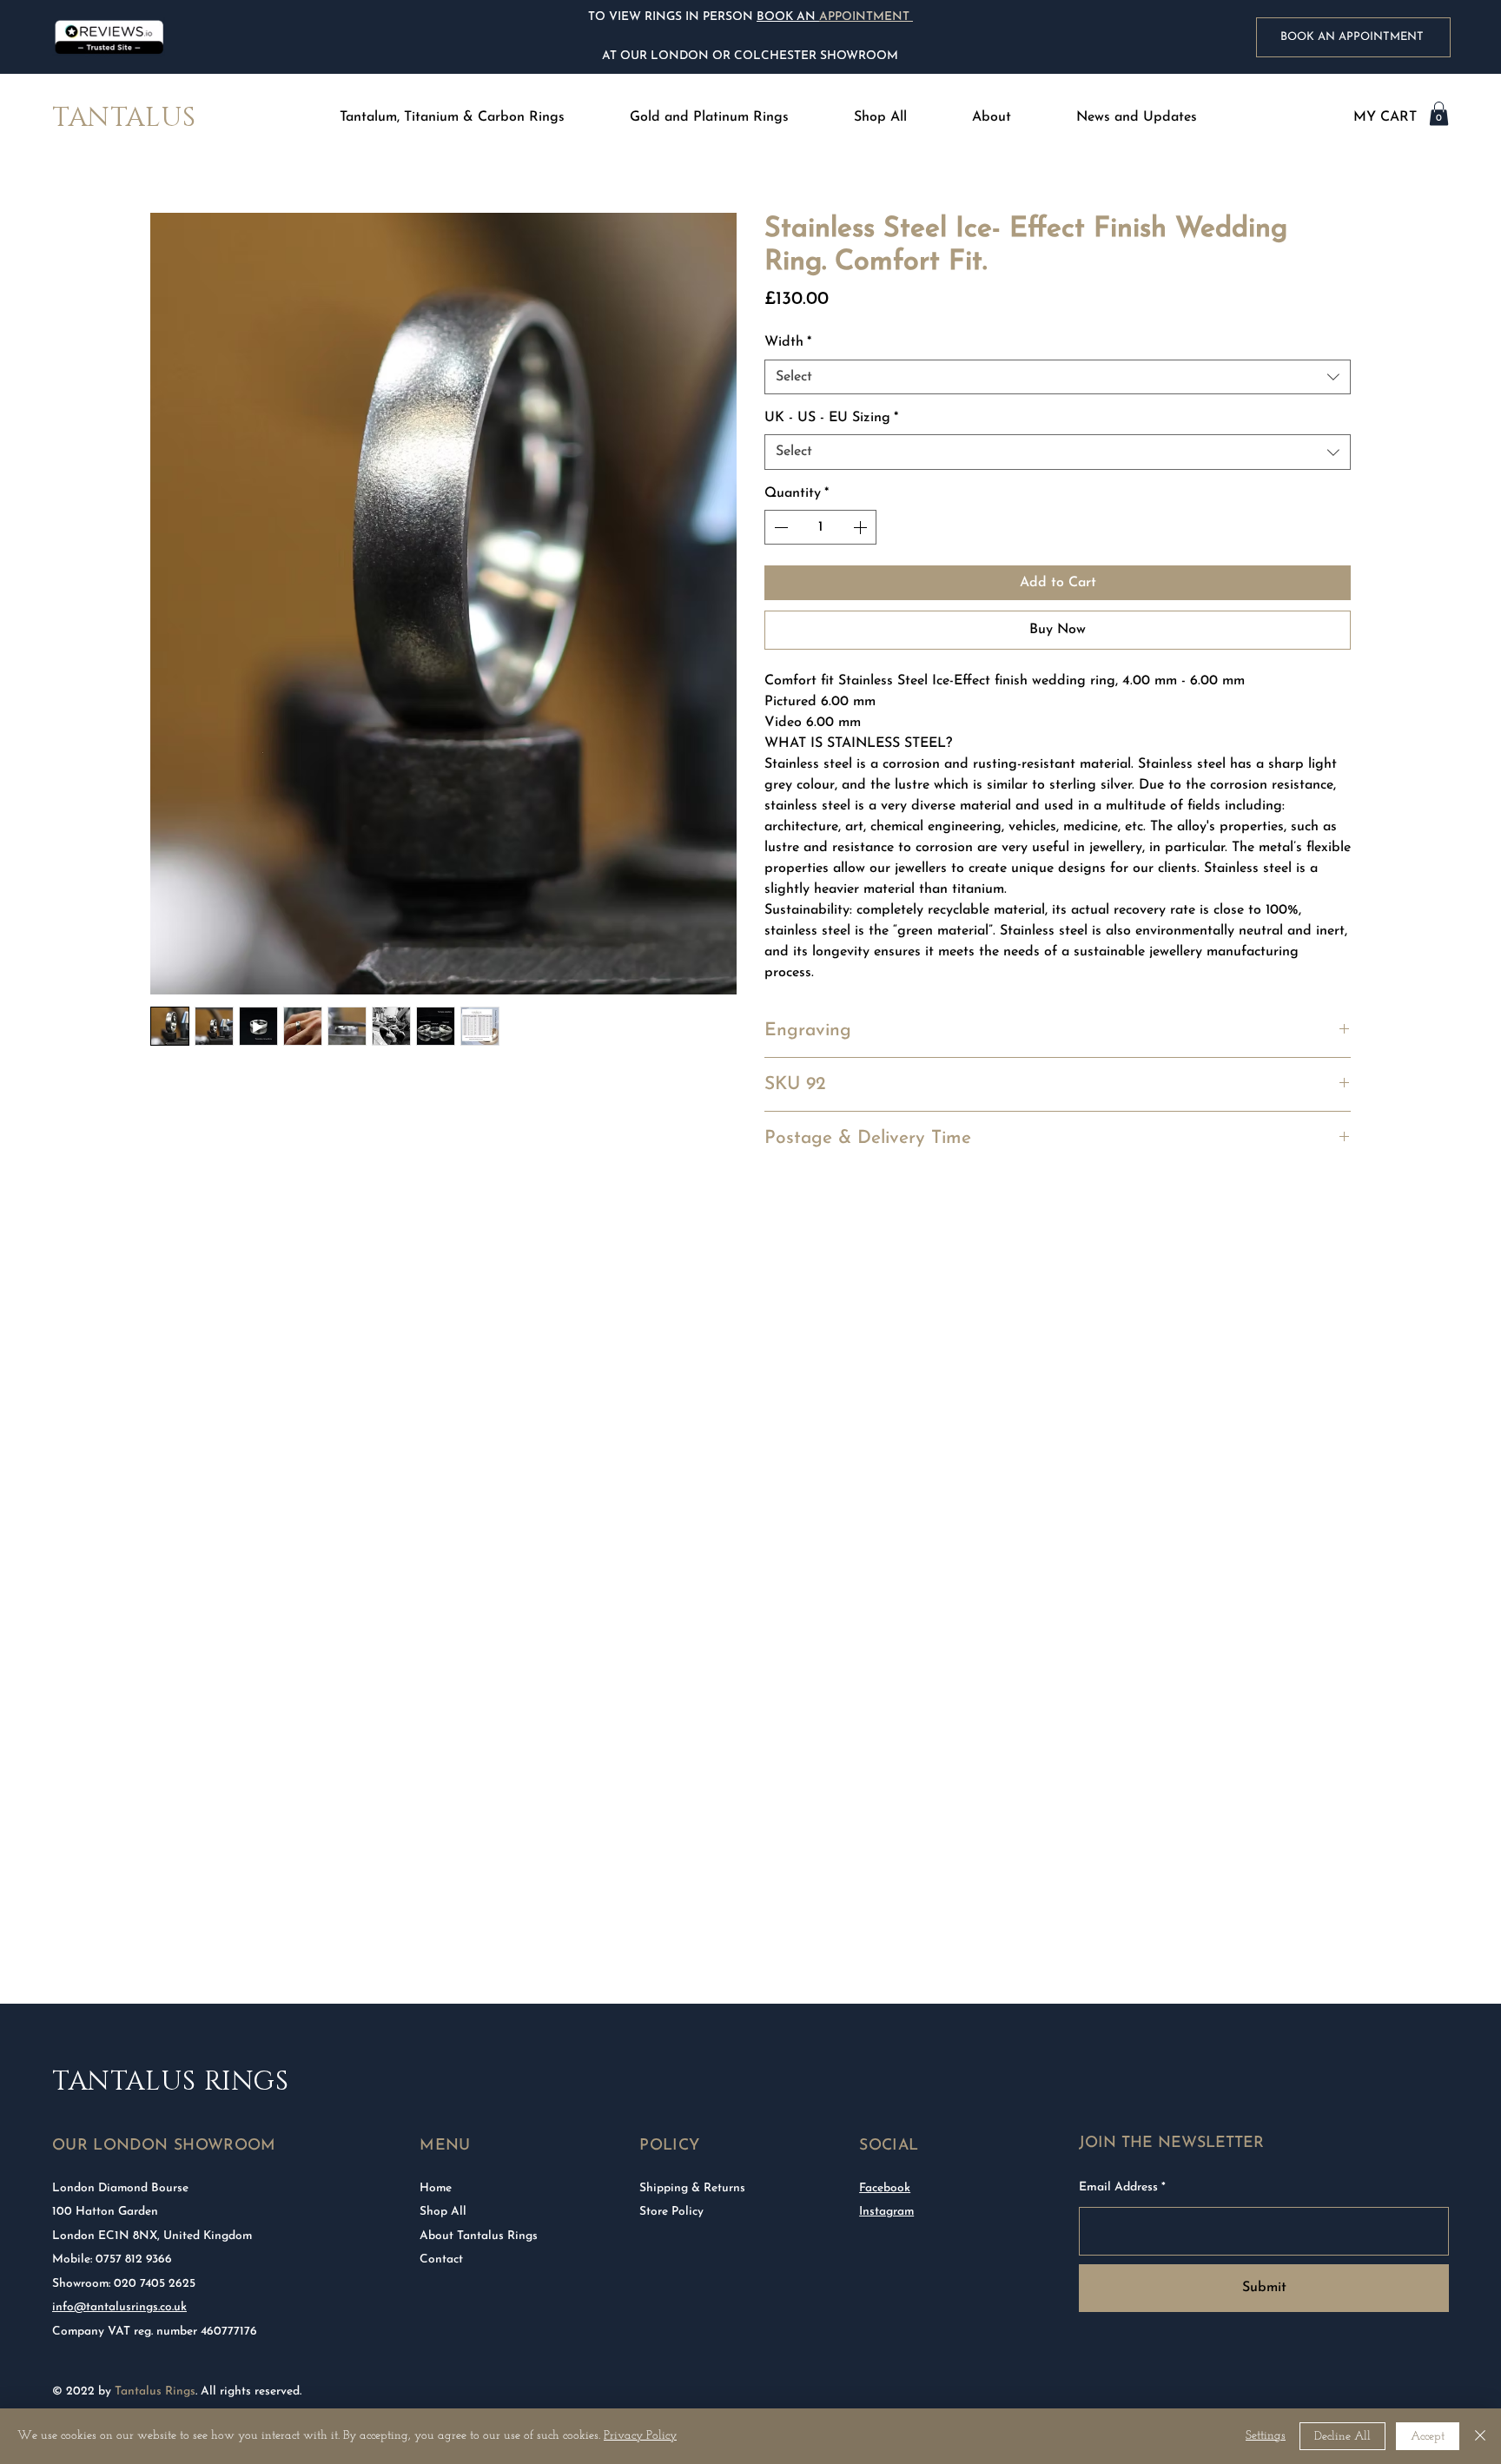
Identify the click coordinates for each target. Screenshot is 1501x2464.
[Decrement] (779, 527)
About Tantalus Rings (479, 2236)
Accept (1428, 2437)
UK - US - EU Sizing (831, 418)
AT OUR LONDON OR (666, 56)
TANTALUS (124, 118)
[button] (453, 118)
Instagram (886, 2212)
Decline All (1342, 2437)
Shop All (443, 2212)
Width (788, 342)
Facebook (885, 2188)
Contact (441, 2259)
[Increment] (862, 527)
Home (436, 2188)
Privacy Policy (640, 2436)
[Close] (1480, 2436)
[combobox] (1058, 377)
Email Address (1118, 2188)
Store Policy (671, 2212)
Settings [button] (1266, 2436)
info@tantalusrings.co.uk (119, 2307)
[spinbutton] (820, 527)
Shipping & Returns (692, 2188)
